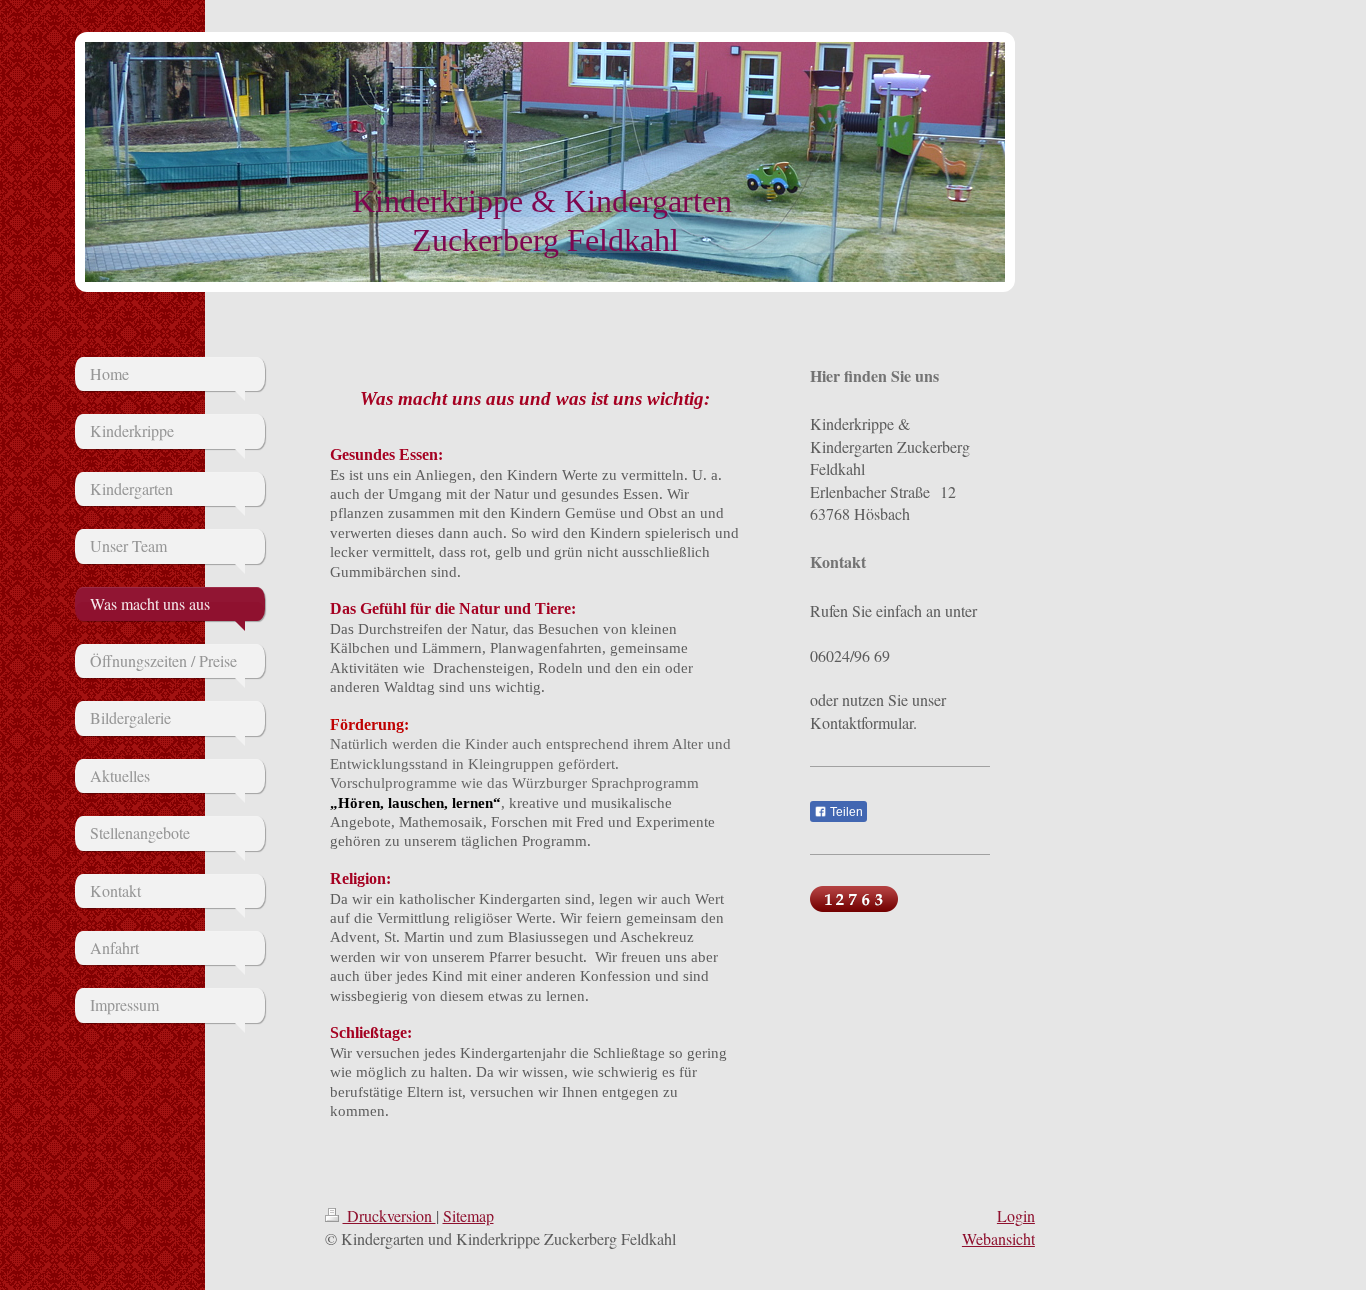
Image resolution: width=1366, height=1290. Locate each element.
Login (1016, 1215)
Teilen (845, 812)
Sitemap (468, 1215)
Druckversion (389, 1215)
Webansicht (998, 1238)
